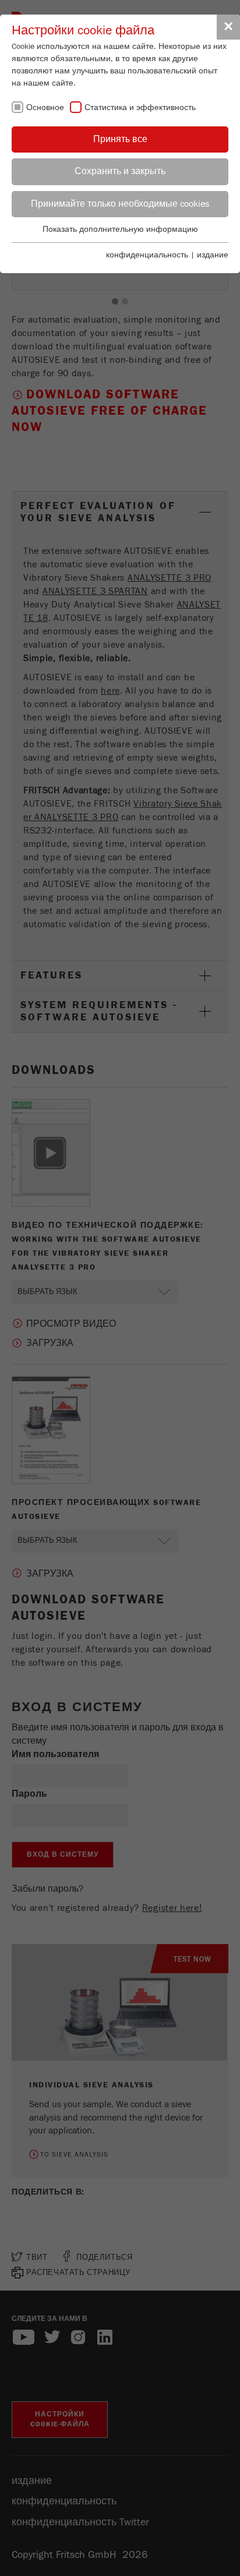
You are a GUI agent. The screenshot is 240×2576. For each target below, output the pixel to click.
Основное (45, 108)
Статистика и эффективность (140, 108)
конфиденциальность (147, 255)
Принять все (120, 139)
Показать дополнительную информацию (120, 229)
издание (213, 255)
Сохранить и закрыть (120, 171)
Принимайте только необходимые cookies (120, 204)
